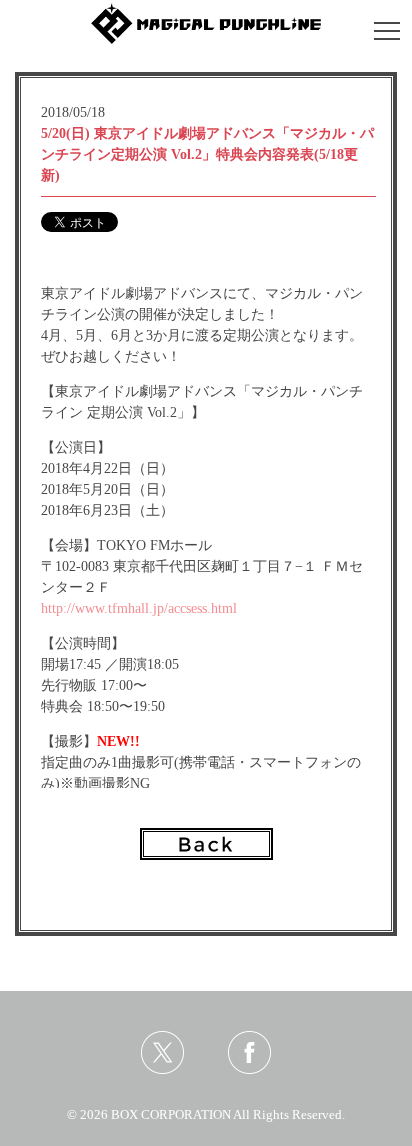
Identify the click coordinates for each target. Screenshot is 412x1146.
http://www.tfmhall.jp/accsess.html (139, 608)
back (206, 844)
